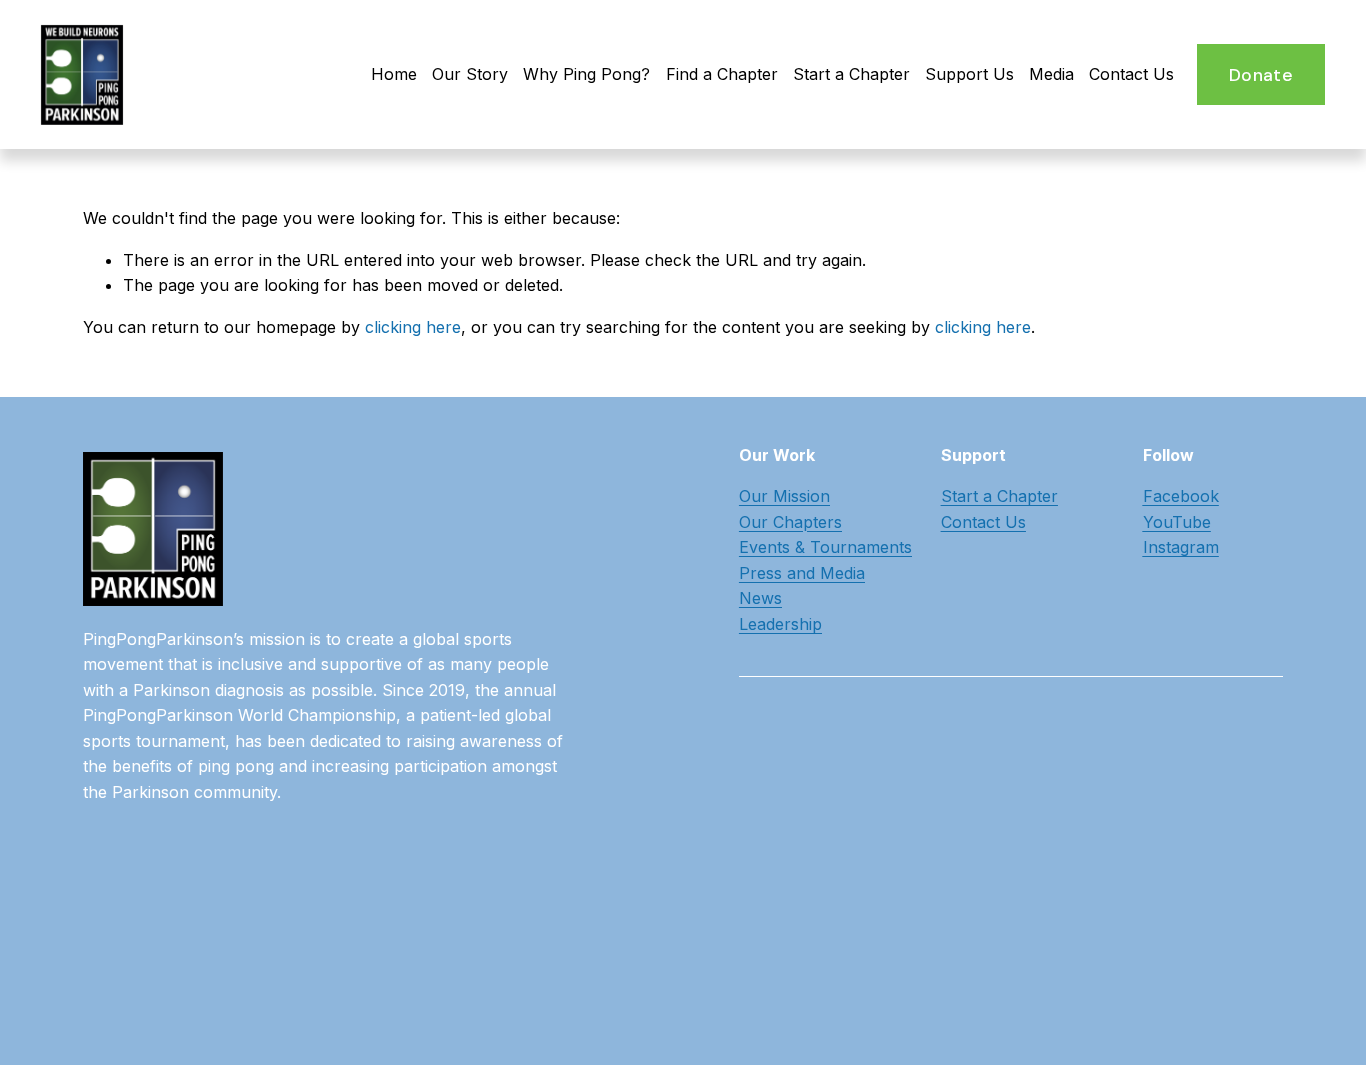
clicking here (413, 327)
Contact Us (1131, 74)
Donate (1261, 75)
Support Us (969, 74)
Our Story (470, 74)
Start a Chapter (851, 74)
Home (394, 74)
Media (1051, 74)
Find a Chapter (722, 74)
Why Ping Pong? (586, 74)
